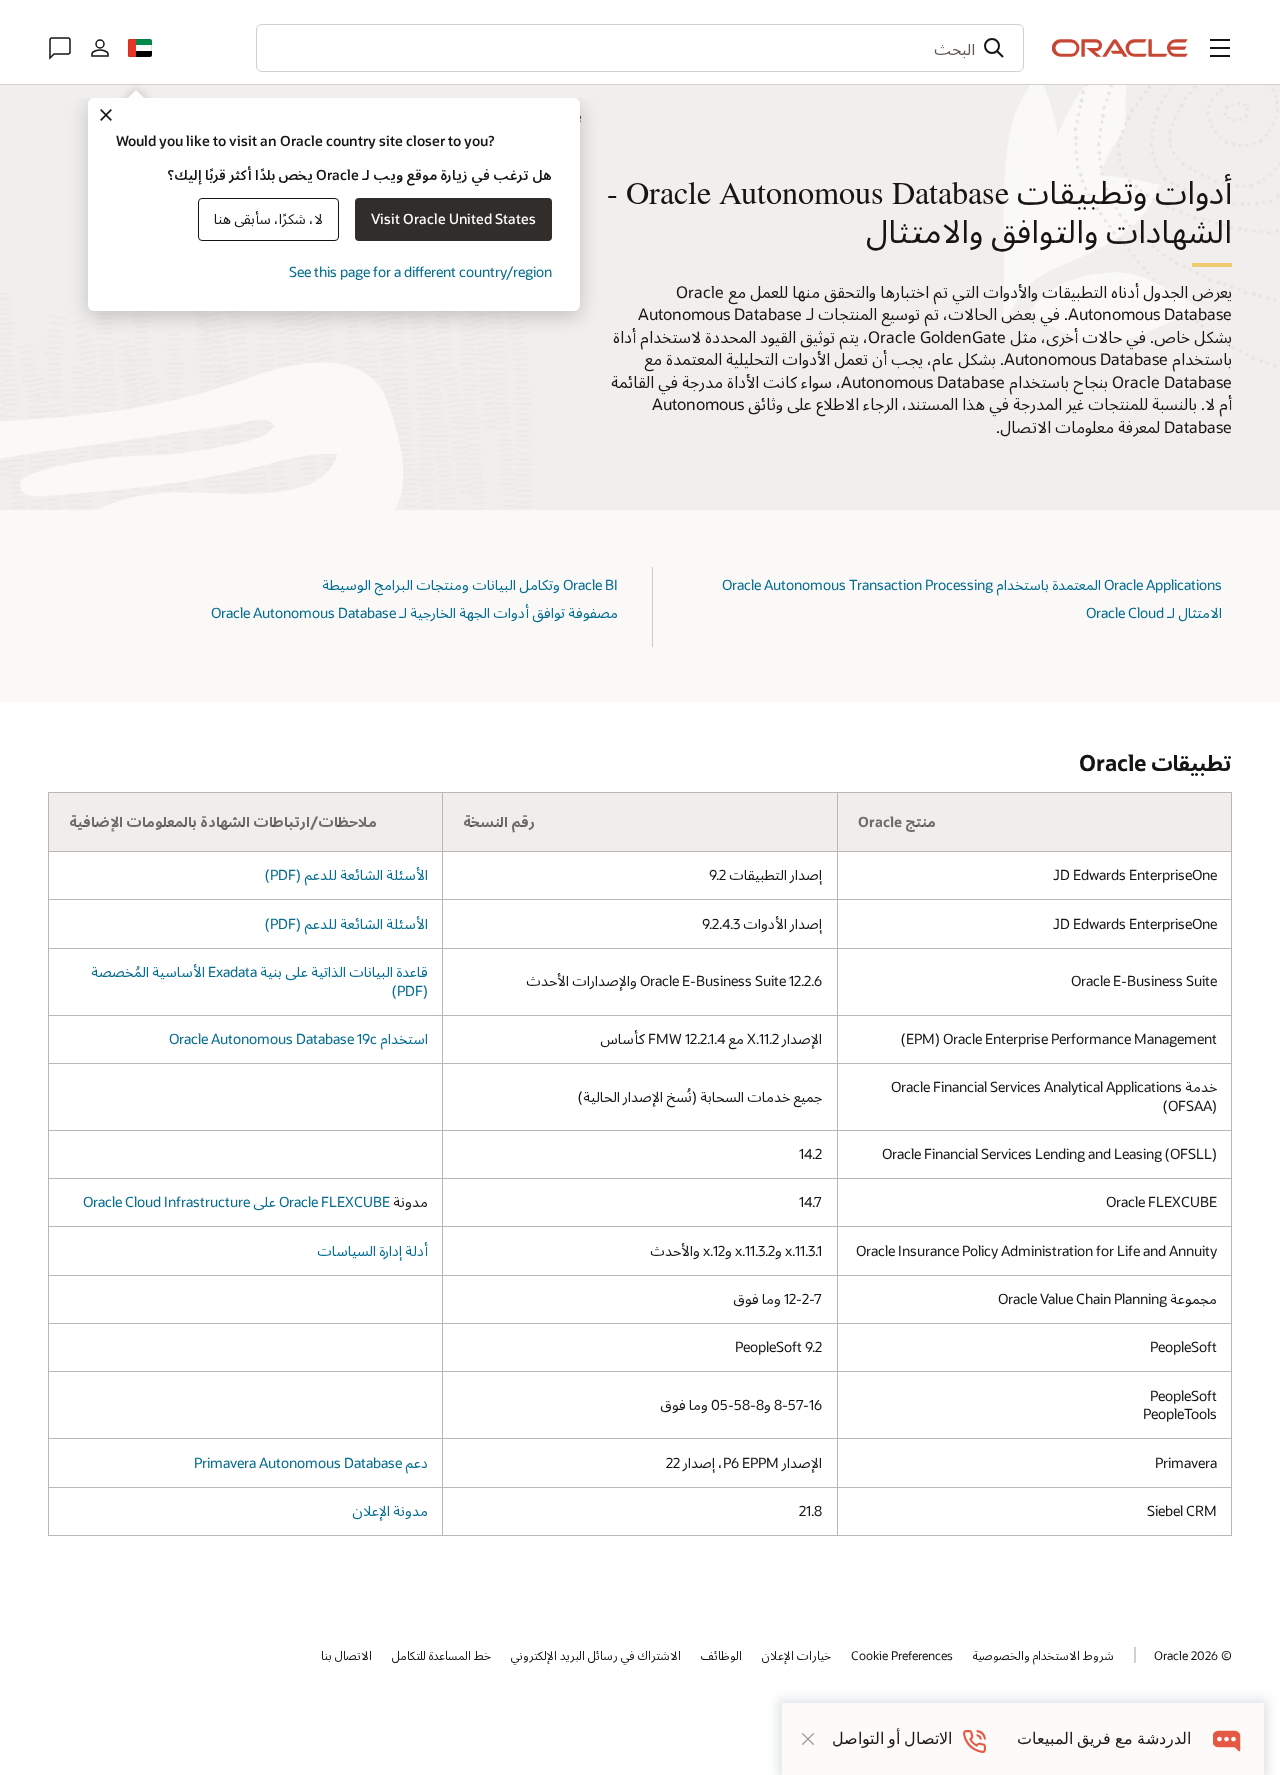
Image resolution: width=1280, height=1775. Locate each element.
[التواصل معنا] (60, 48)
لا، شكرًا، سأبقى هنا (268, 218)
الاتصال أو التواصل (892, 1738)
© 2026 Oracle (1193, 1655)
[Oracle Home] (1120, 48)
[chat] (1227, 1738)
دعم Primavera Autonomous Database (311, 1462)
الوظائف (721, 1655)
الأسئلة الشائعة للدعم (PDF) (346, 874)
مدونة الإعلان (390, 1510)
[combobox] (640, 48)
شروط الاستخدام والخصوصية (1043, 1655)
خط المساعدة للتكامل (441, 1655)
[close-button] (808, 1739)
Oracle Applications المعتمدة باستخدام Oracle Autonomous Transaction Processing (972, 584)
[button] (1220, 48)
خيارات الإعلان (796, 1655)
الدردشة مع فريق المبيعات (1104, 1738)
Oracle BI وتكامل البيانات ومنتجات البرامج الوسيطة (470, 584)
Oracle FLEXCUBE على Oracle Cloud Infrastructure (236, 1201)
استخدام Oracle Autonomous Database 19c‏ (298, 1038)
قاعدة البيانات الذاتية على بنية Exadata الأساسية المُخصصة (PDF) (259, 981)
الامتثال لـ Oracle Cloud (1154, 612)
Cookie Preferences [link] (902, 1655)
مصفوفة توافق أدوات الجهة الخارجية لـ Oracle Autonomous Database (414, 612)
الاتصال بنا (346, 1655)
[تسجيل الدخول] (100, 48)
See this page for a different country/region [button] (420, 271)
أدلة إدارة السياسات (372, 1250)
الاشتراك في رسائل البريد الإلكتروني (596, 1655)
